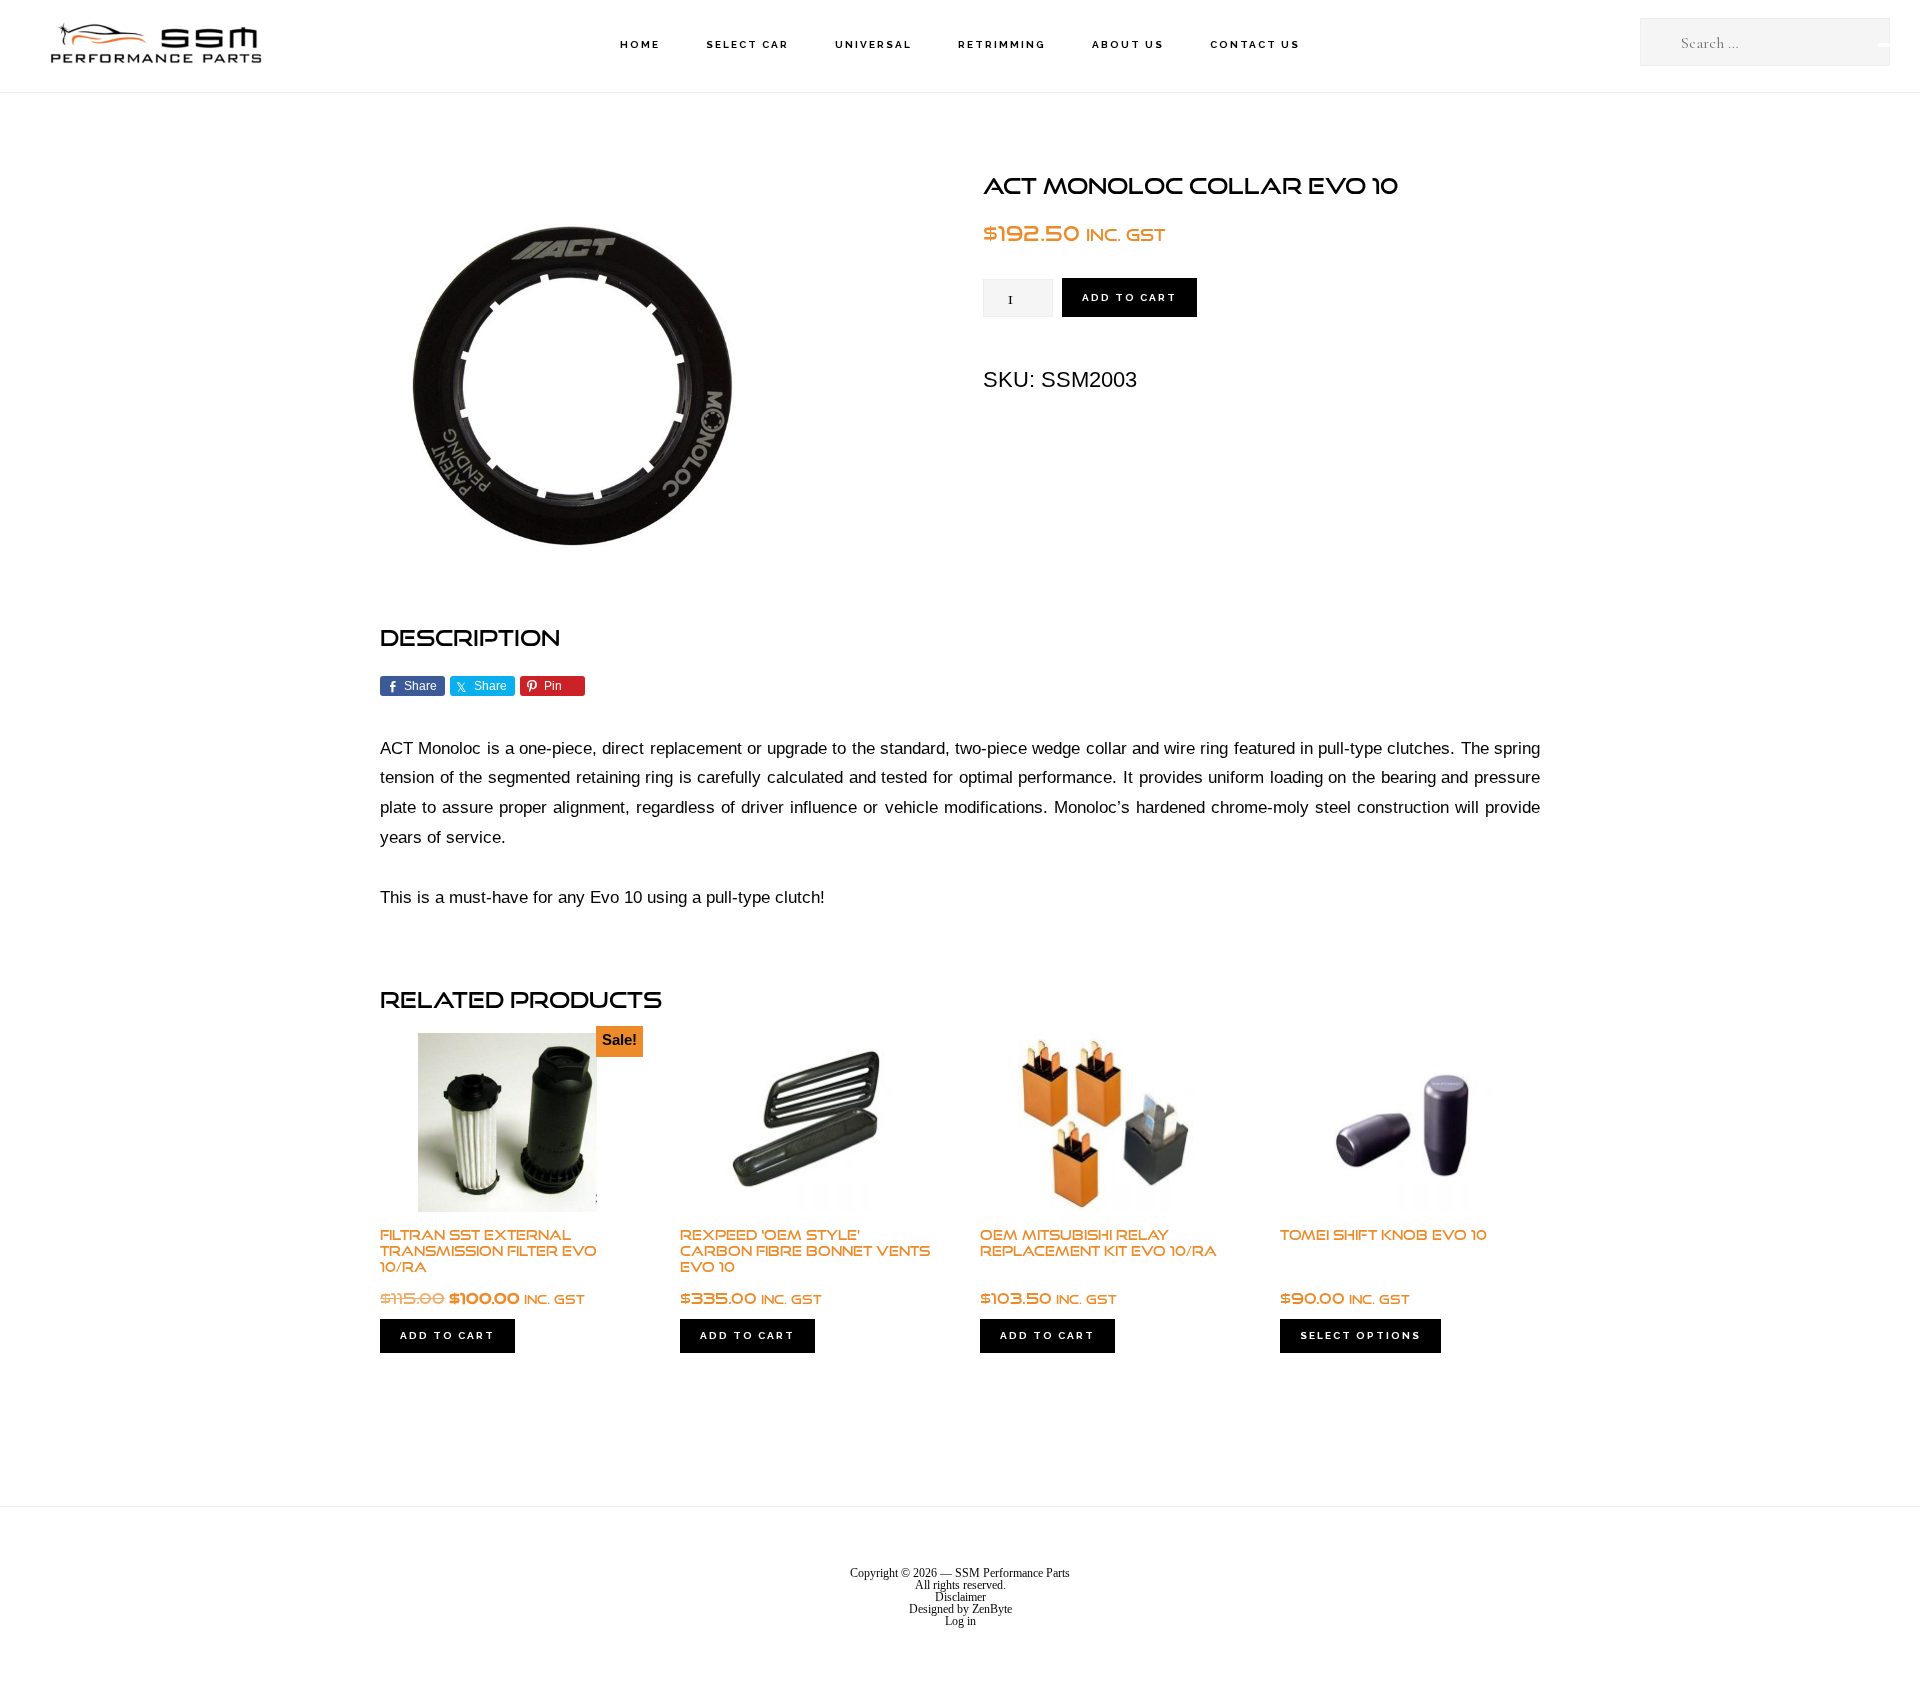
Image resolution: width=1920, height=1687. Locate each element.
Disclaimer (960, 1597)
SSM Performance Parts (155, 45)
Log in (960, 1621)
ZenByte (992, 1609)
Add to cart (1129, 297)
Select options (1360, 1335)
